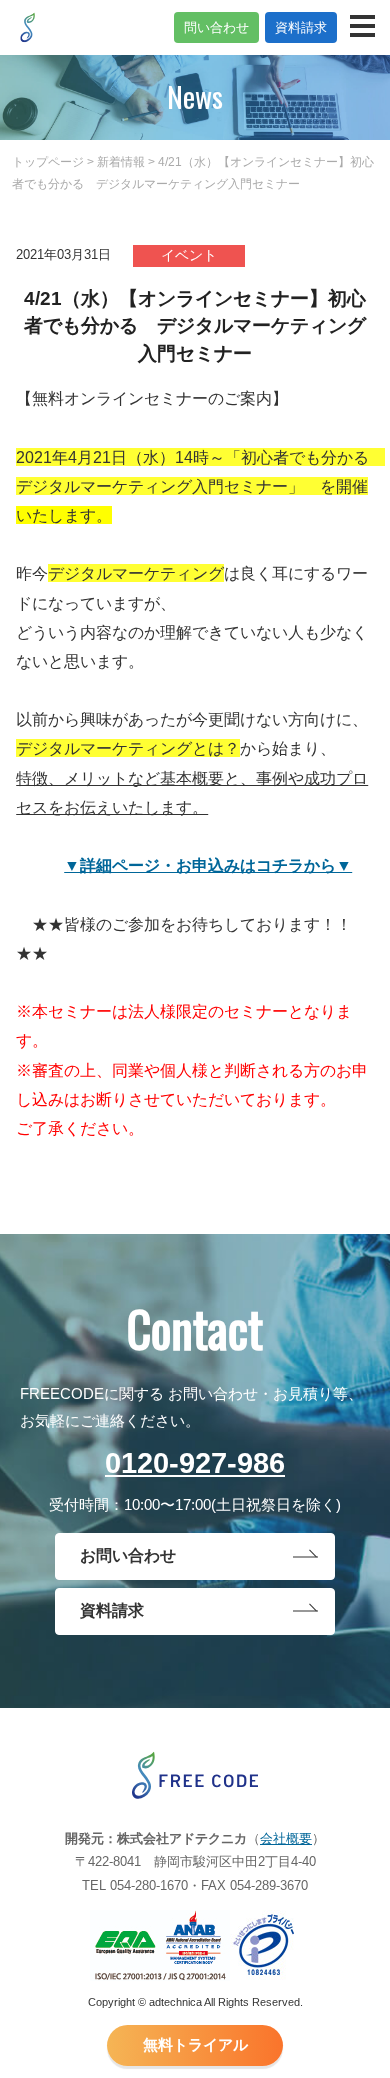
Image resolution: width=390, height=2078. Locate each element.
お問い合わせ (128, 1555)
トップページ (48, 162)
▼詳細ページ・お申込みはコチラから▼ (208, 865)
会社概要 (286, 1838)
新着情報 (121, 162)
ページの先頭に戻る (350, 2058)
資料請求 (301, 27)
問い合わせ (216, 27)
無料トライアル (195, 2045)
